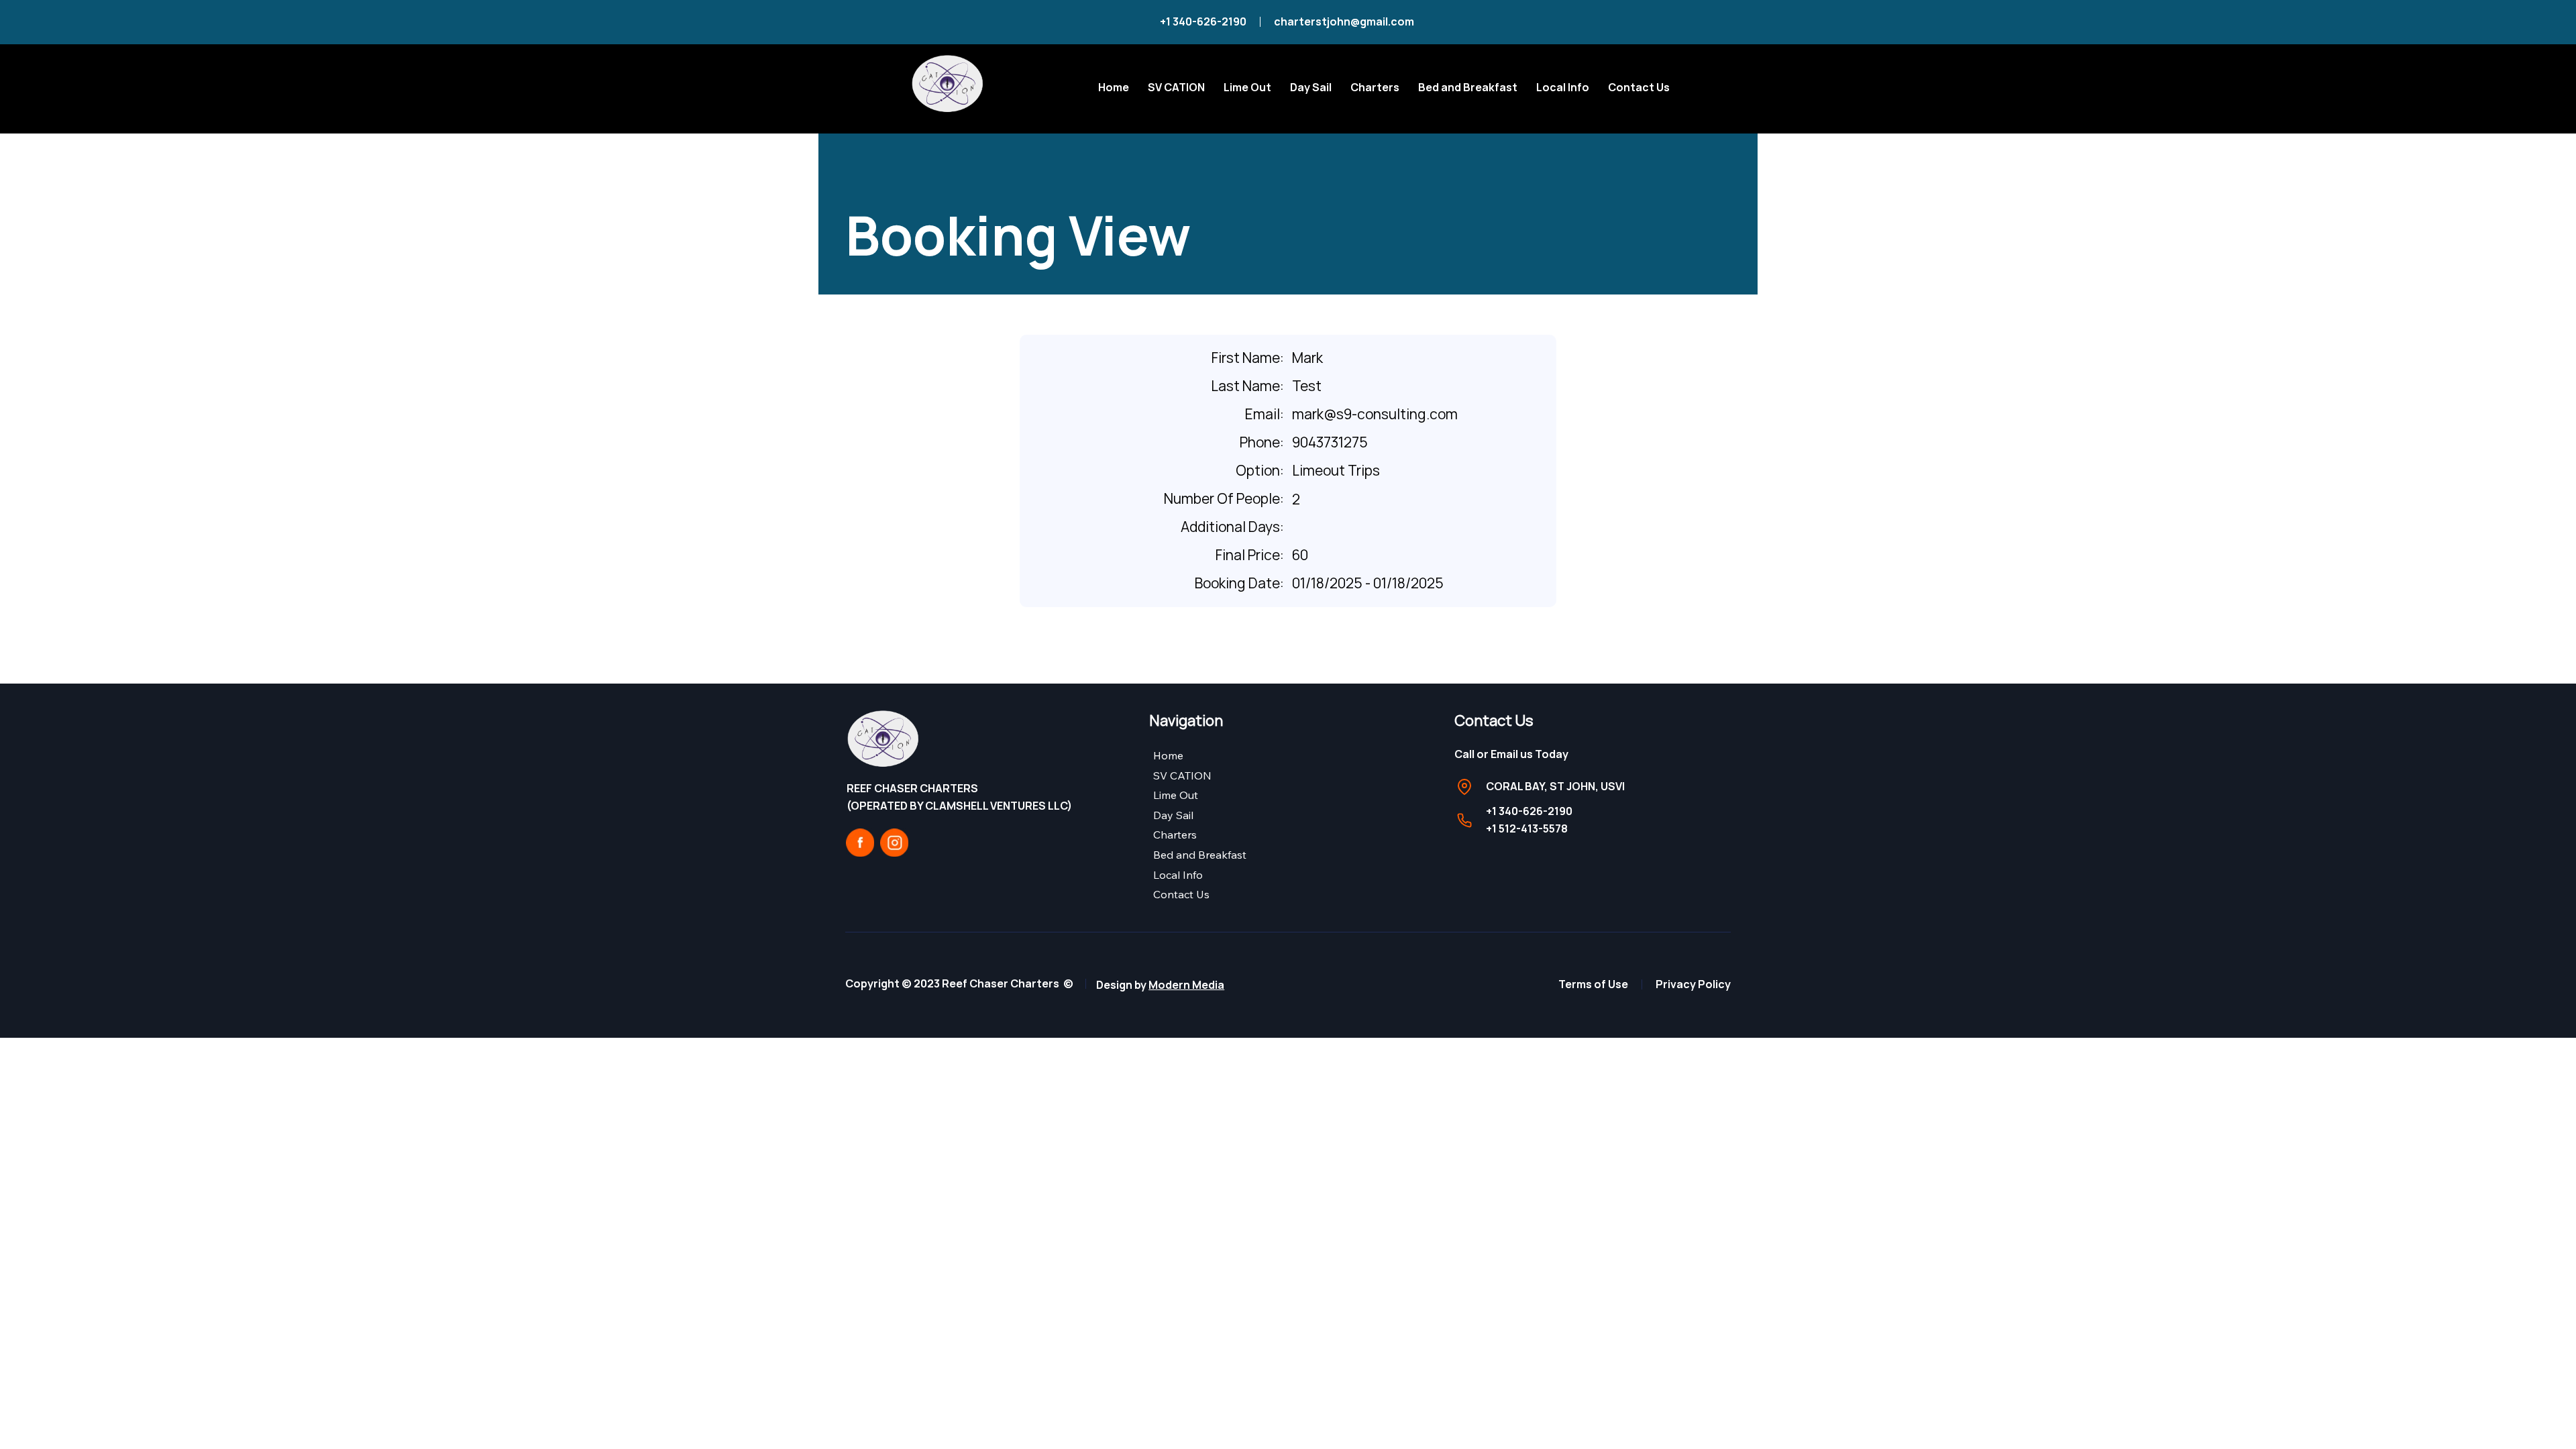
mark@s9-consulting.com (1375, 414)
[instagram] (894, 843)
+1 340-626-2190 (1203, 21)
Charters (1175, 835)
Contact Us (1181, 894)
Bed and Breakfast (1200, 855)
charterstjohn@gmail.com (1345, 21)
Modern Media (1186, 985)
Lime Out (1176, 795)
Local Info (1178, 875)
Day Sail (1173, 815)
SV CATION (1182, 775)
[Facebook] (860, 843)
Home (1168, 755)
